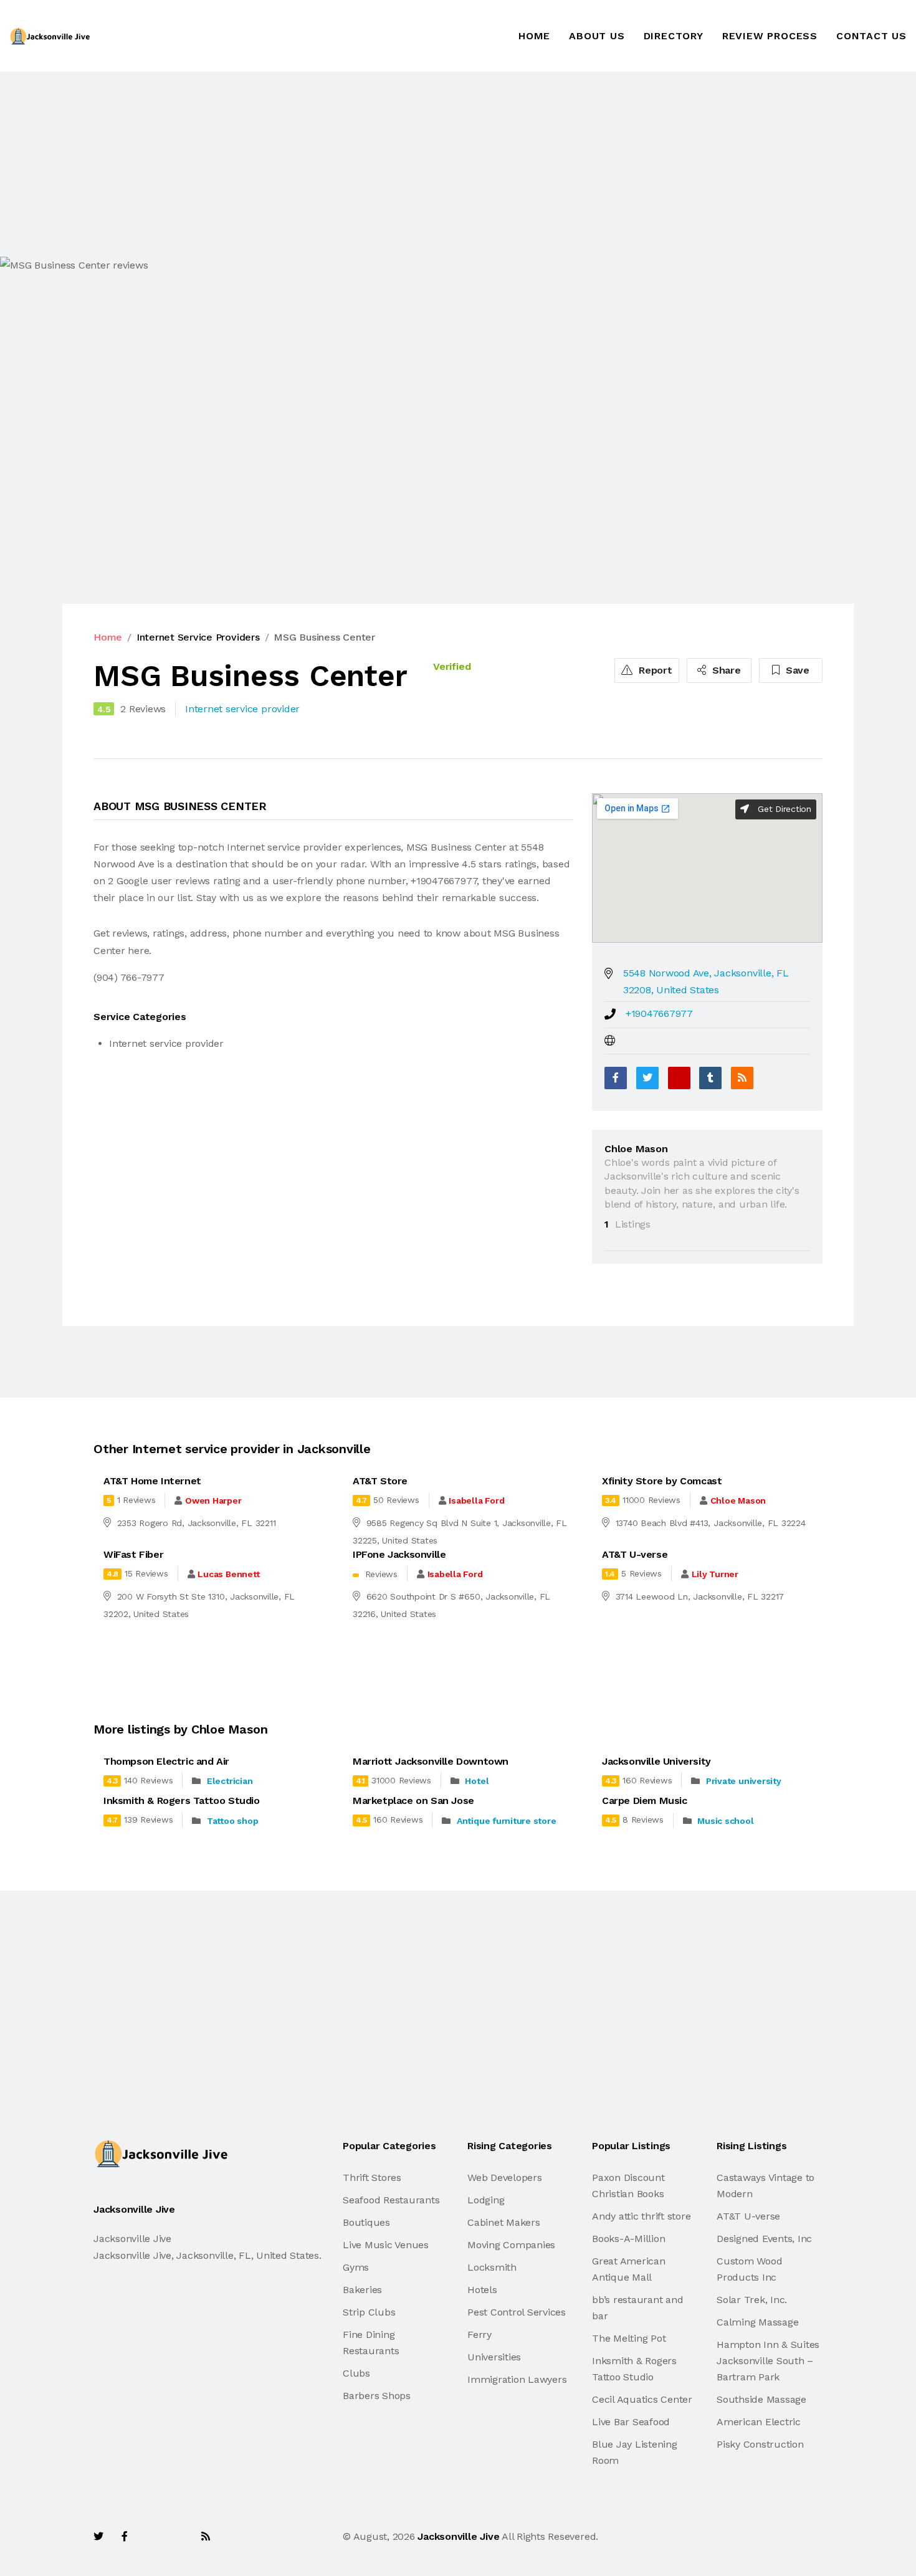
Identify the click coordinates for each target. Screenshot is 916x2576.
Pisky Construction (760, 2444)
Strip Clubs (369, 2312)
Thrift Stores (372, 2178)
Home (534, 36)
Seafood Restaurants (391, 2200)
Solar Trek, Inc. (752, 2300)
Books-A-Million (628, 2239)
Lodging (486, 2200)
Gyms (356, 2267)
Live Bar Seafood (631, 2422)
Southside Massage (761, 2399)
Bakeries (362, 2290)
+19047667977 (659, 1014)
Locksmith (492, 2267)
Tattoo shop (232, 1821)
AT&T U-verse (748, 2216)
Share (725, 670)
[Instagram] (178, 2536)
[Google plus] (679, 1078)
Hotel (477, 1781)
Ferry (479, 2335)
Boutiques (366, 2222)
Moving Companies (511, 2245)
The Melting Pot (629, 2338)
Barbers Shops (377, 2396)
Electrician (230, 1781)
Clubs (356, 2373)
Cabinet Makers (504, 2222)
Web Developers (505, 2178)
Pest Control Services (517, 2312)
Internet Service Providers (198, 637)
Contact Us (871, 36)
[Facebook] (616, 1078)
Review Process (770, 36)
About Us (597, 36)
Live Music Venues (386, 2245)
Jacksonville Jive (458, 2536)
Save (796, 670)
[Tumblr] (710, 1078)
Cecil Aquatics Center (642, 2399)
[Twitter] (647, 1078)
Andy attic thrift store (641, 2216)
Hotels (482, 2290)
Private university (744, 1781)
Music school (725, 1821)
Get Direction (783, 809)
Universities (494, 2357)
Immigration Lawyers (517, 2379)
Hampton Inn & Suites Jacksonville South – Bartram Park (768, 2361)
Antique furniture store (506, 1821)
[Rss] (206, 2536)
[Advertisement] (374, 164)
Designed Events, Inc (764, 2239)
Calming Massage (757, 2322)
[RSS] (742, 1078)
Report (654, 670)
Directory (674, 36)
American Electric (759, 2422)
